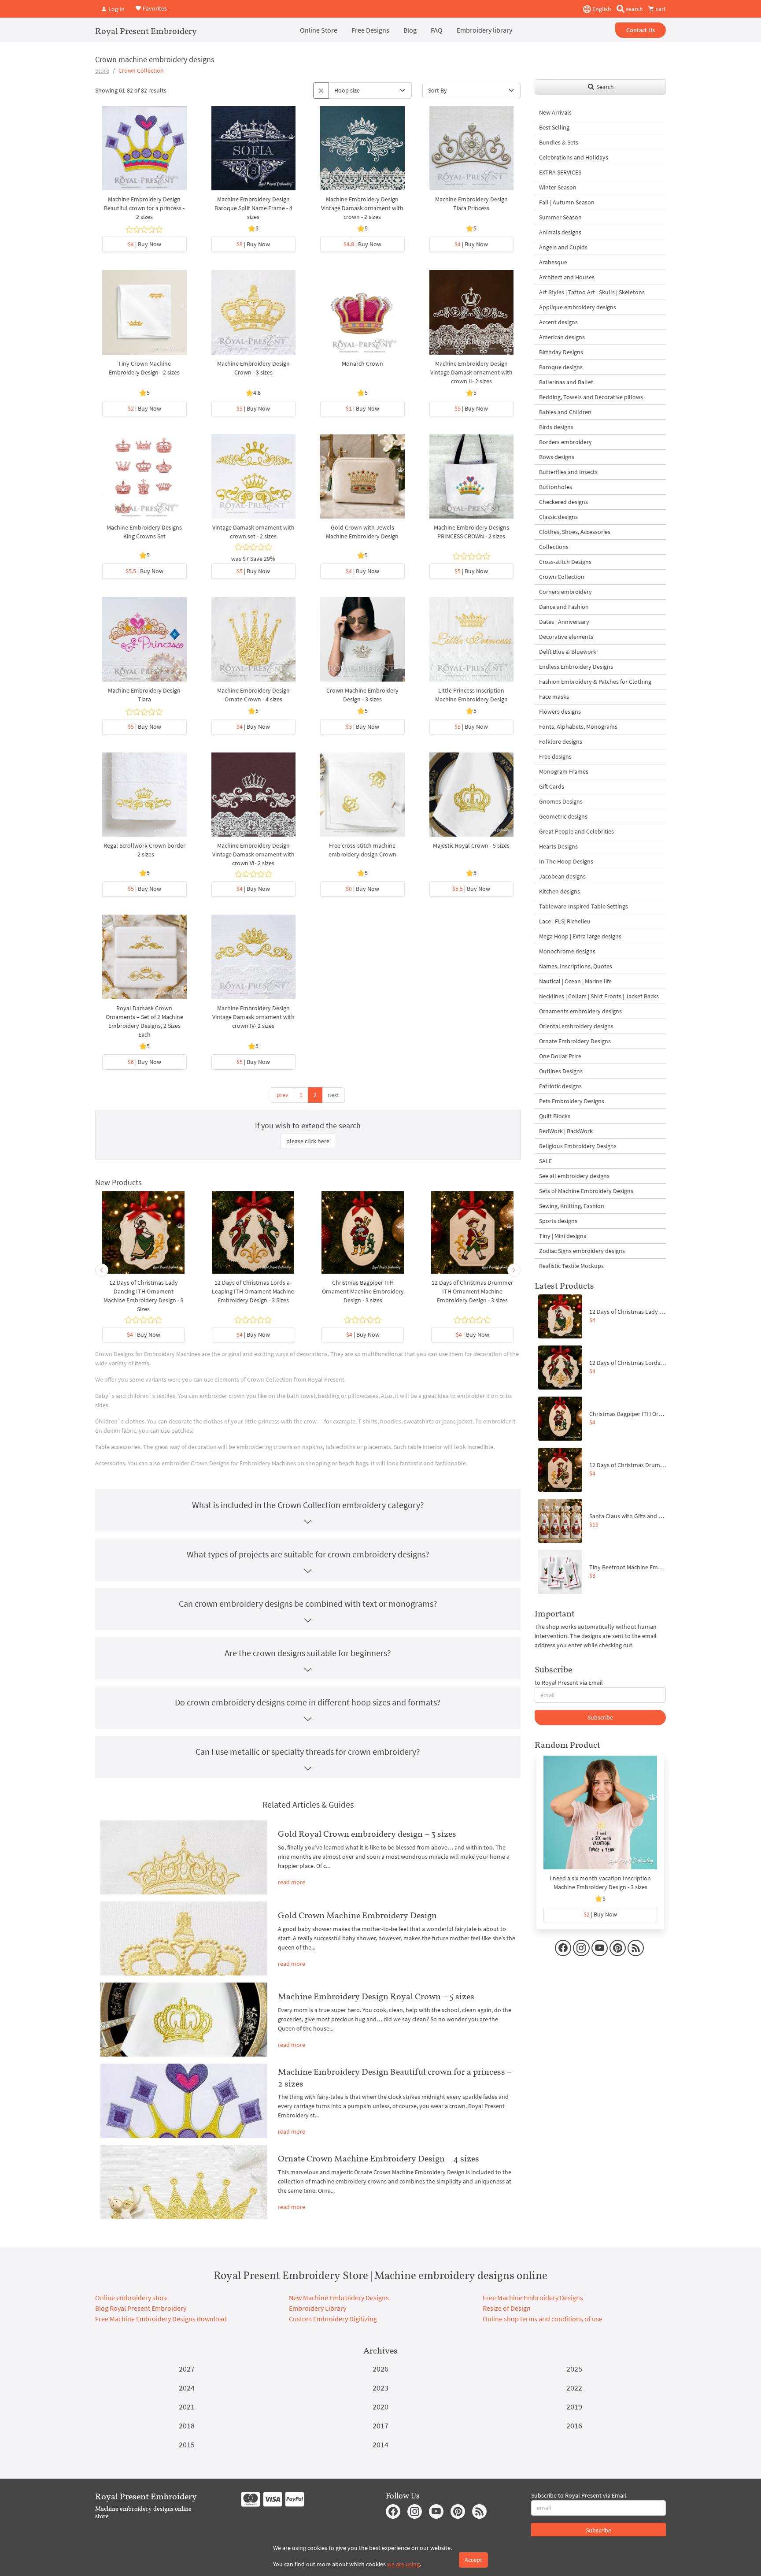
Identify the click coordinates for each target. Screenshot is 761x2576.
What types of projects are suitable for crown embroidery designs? (308, 1554)
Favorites (154, 8)
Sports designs (558, 1221)
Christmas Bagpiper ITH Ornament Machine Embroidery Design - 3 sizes (363, 1291)
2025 (574, 2369)
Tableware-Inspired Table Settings (584, 906)
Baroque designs (561, 367)
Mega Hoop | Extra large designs (580, 936)
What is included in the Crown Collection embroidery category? (308, 1505)
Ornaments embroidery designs (580, 1011)
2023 (380, 2388)
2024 (187, 2388)
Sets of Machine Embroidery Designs (586, 1191)
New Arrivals (555, 112)
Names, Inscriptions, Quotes (576, 966)
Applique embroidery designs (578, 307)
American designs (562, 337)
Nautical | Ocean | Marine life (575, 981)
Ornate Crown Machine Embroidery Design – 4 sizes (379, 2158)
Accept (473, 2560)
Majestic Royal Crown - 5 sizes (471, 845)
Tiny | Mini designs (563, 1236)
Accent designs (558, 322)
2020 (380, 2407)
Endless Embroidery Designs (576, 667)
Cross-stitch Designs (565, 562)
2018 (187, 2426)
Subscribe (600, 1717)
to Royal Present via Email (569, 1683)
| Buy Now (144, 244)
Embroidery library (484, 30)
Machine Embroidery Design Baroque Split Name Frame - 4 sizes (253, 208)
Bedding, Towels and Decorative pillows (591, 397)
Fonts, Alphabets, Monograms (578, 726)
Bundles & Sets (559, 142)
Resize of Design (507, 2308)
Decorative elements (566, 637)
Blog (410, 30)
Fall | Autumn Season (567, 202)
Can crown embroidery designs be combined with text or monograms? (308, 1603)
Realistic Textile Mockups (571, 1266)
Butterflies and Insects (568, 472)
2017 (380, 2426)
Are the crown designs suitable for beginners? (308, 1653)
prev (283, 1095)
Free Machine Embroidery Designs (533, 2298)
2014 (380, 2444)
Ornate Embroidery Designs (575, 1041)
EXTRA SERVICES (560, 172)
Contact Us (641, 30)
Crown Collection (562, 577)
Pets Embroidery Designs (572, 1101)
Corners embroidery (565, 592)
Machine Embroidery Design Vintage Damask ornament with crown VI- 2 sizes (253, 854)
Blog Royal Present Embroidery (141, 2308)
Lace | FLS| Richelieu (565, 921)
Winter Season (558, 187)
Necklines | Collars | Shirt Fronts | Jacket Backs (599, 996)
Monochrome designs (567, 951)
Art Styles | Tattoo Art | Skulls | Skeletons (592, 292)
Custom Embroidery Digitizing (333, 2319)
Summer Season (560, 217)
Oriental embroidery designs (576, 1026)
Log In (116, 9)
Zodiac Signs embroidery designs (582, 1251)
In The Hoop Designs (566, 861)
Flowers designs (560, 712)
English (601, 9)
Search (604, 87)
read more (292, 1882)
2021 (187, 2407)
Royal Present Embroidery (146, 31)
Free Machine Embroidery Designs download (161, 2319)
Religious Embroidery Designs (578, 1146)
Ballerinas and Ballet (566, 382)
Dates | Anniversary (564, 622)
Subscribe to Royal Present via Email (579, 2495)
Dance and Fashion (564, 607)
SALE (545, 1161)
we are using (403, 2564)
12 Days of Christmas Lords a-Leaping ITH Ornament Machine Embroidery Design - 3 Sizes (253, 1291)
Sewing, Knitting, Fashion (572, 1206)
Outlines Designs (561, 1071)
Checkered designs (563, 502)
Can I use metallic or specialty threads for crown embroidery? (308, 1751)
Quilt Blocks (555, 1116)
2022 (574, 2388)
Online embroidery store (131, 2298)
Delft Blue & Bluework (568, 652)
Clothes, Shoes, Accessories (575, 532)
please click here (308, 1141)
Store (102, 70)
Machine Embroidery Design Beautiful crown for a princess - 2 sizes (144, 208)
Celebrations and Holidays (574, 157)
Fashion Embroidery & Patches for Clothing (595, 682)
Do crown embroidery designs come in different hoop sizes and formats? (308, 1702)
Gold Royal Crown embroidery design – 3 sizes (367, 1834)
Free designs (555, 756)
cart (660, 9)
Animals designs (560, 232)
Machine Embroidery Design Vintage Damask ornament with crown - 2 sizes (362, 208)
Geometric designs (563, 816)
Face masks (554, 697)
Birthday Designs (561, 352)
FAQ (437, 30)
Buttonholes (556, 487)
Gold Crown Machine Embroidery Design (357, 1915)
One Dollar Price (560, 1056)
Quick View (144, 152)
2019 (574, 2407)
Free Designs (370, 30)
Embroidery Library (318, 2308)
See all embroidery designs (574, 1176)
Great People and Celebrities (576, 831)
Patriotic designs (560, 1086)
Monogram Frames (564, 771)
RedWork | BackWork (566, 1131)
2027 (187, 2369)
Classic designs (558, 517)
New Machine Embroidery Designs (339, 2298)
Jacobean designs (562, 876)
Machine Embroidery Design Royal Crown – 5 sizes (376, 1996)
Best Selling (554, 127)
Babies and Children (565, 412)
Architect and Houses (567, 277)
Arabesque (553, 262)
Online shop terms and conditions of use (543, 2319)
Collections (554, 547)
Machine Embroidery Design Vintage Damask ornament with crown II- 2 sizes (471, 372)
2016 (574, 2426)
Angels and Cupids (563, 247)
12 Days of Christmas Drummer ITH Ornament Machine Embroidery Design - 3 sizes (472, 1291)
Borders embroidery (565, 442)
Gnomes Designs (561, 801)
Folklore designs (561, 741)
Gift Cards (552, 786)
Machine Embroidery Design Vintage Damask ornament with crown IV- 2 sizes (253, 1017)
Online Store (319, 30)
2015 (187, 2444)
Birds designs (556, 427)
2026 (380, 2369)
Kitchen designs (560, 891)
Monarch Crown (362, 363)
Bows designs (557, 457)
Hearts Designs (558, 846)
